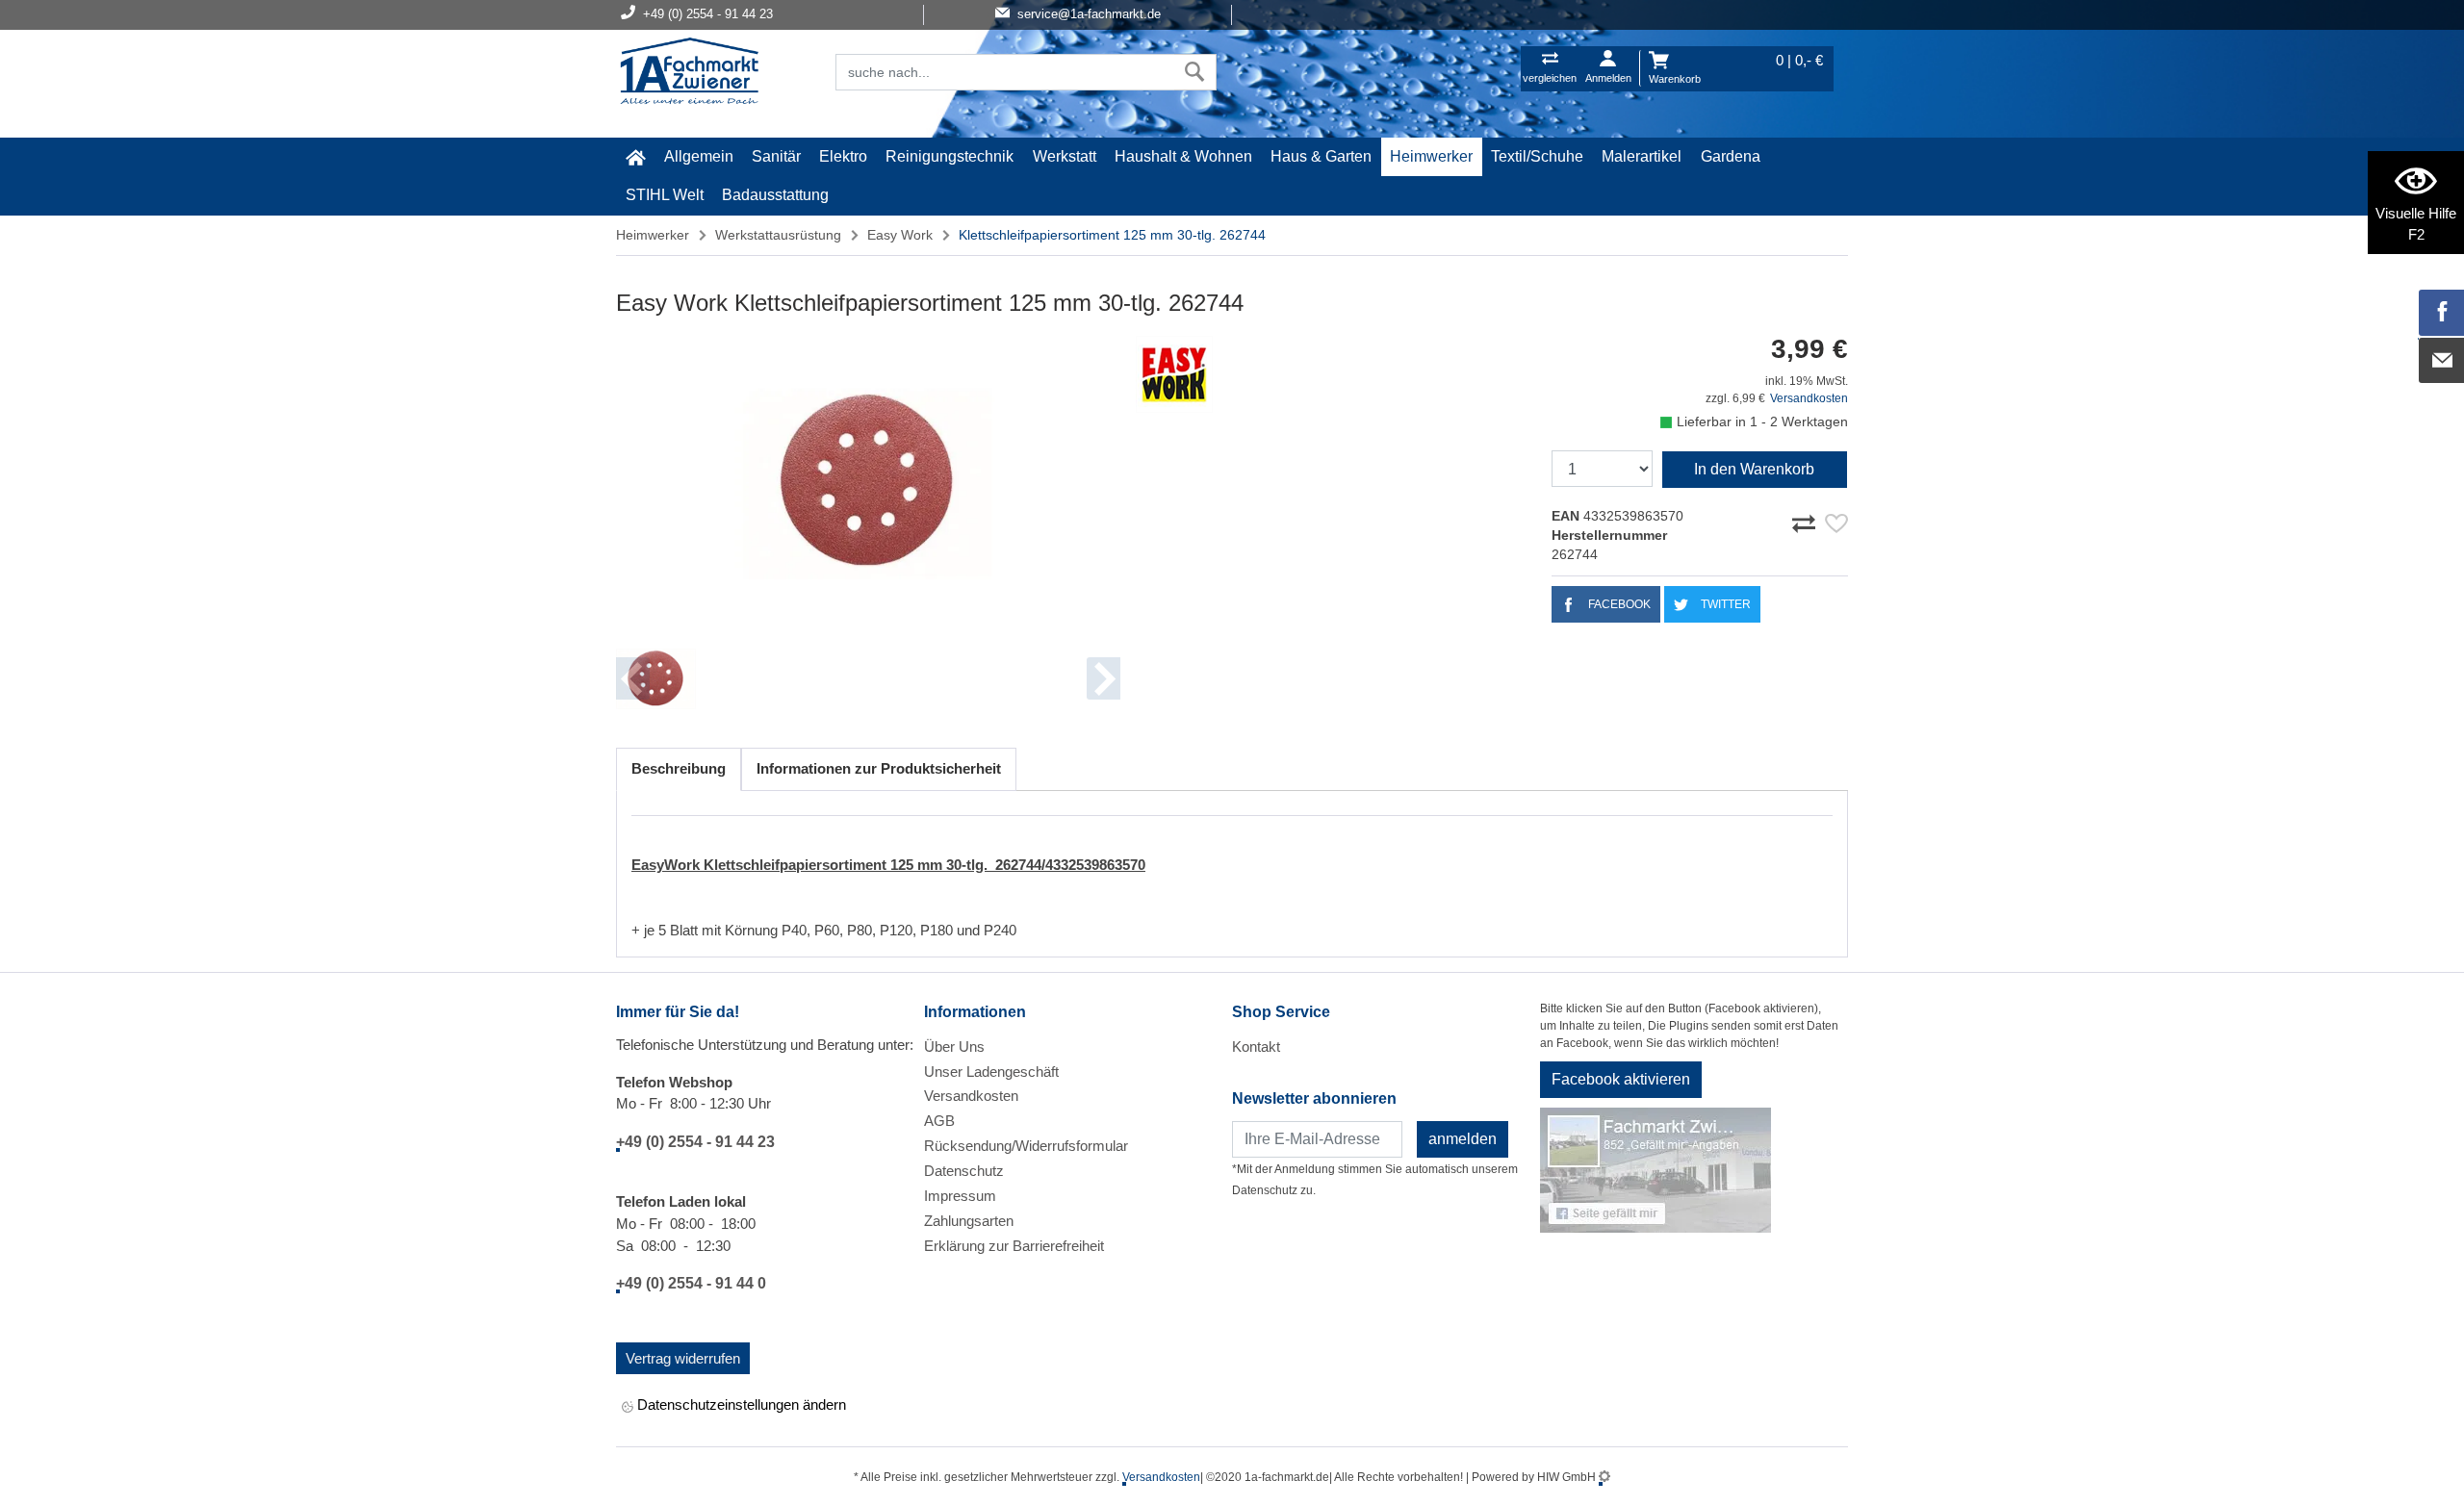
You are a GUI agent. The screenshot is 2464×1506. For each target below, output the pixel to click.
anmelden (1463, 1139)
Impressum (960, 1196)
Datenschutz (964, 1171)
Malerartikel (1642, 156)
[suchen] (1195, 72)
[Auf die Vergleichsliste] (1807, 521)
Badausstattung (775, 195)
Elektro (843, 156)
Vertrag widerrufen (683, 1358)
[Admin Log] (1604, 1477)
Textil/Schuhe (1537, 156)
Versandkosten (1809, 398)
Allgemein (699, 156)
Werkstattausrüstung (778, 235)
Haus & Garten (1321, 156)
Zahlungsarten (969, 1221)
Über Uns (954, 1047)
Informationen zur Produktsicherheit (879, 768)
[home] (635, 157)
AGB (939, 1121)
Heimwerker (1431, 156)
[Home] (689, 73)
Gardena (1731, 156)
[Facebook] (2442, 313)
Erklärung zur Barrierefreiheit (1014, 1246)
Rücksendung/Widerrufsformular (1026, 1146)
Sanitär (776, 156)
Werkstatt (1065, 156)
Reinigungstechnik (950, 156)
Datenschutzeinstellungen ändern (740, 1404)
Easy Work (900, 235)
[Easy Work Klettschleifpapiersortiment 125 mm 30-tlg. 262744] (868, 483)
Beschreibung (679, 768)
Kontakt (1256, 1047)
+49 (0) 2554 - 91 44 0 (691, 1283)
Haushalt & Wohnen (1183, 156)
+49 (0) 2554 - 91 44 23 (695, 1142)
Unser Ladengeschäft (991, 1072)
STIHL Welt (665, 195)
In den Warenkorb (1754, 469)
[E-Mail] (2442, 361)
